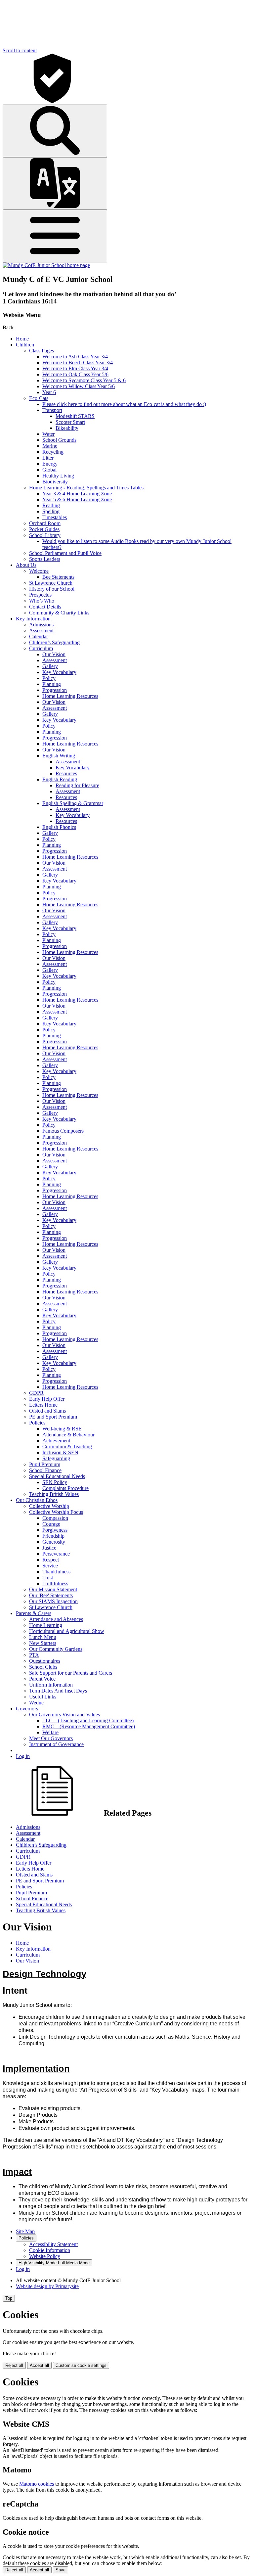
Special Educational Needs (57, 1476)
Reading (51, 505)
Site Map (25, 2231)
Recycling (53, 452)
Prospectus (40, 595)
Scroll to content (20, 50)
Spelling (51, 511)
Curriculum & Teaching (67, 1446)
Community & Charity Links (59, 613)
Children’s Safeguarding (54, 642)
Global (49, 470)
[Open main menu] (55, 236)
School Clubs (43, 1667)
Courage (51, 1524)
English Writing (59, 756)
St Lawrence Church (51, 583)
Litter (48, 458)
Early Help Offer (47, 1399)
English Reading (60, 779)
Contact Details (45, 607)
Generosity (54, 1542)
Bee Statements (58, 577)
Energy (50, 464)
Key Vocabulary (59, 672)
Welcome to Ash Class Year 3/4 (75, 357)
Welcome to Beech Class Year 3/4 (78, 362)
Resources (66, 773)
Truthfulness (55, 1583)
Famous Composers (63, 1131)
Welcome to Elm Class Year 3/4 (75, 368)
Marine (50, 446)
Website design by (47, 2286)
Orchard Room (45, 523)
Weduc (36, 1703)
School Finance (45, 1470)
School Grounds (59, 440)
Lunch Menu (43, 1637)
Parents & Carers (34, 1613)
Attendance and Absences (56, 1619)
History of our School (52, 589)
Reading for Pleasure (77, 785)
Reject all (14, 2365)
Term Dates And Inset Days (58, 1691)
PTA (34, 1655)
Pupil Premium (45, 1464)
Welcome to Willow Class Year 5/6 (79, 386)
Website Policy (45, 2256)
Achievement (56, 1441)
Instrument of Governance (56, 1744)
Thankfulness (56, 1572)
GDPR (36, 1393)
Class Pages (42, 351)
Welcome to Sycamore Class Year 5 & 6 (84, 380)
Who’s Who (42, 601)
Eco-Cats (39, 398)
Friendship (53, 1536)
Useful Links (43, 1697)
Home (22, 339)
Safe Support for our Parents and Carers (71, 1673)
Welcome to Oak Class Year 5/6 (75, 374)
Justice (49, 1548)
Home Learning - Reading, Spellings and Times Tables (86, 488)
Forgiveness (55, 1530)
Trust (48, 1578)
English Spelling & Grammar (73, 803)
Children (25, 345)
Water (48, 434)
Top (9, 2298)
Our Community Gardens (56, 1649)
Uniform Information (51, 1685)
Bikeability (67, 428)
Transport (52, 410)
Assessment (41, 631)
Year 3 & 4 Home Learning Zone (77, 494)
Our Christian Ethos (37, 1500)
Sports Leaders (45, 559)
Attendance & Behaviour (68, 1435)
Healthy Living (58, 476)
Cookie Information (50, 2250)
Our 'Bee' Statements (51, 1595)
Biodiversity (55, 482)
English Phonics (59, 827)
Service (50, 1566)
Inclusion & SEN (60, 1452)
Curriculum (41, 648)
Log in (23, 1756)
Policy (49, 678)
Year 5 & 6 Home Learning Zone (77, 499)
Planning (52, 684)
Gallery (50, 666)
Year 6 (49, 392)
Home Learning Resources (70, 696)
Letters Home (43, 1405)
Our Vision (54, 654)
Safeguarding (56, 1458)
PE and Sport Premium (53, 1417)
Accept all (39, 2365)
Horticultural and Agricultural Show (67, 1631)
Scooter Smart (70, 422)
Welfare (50, 1732)
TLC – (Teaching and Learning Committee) (88, 1720)
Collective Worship (49, 1506)
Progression (55, 690)
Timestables (55, 517)
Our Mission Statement (53, 1589)
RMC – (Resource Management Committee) (89, 1726)
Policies (37, 1423)
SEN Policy (55, 1482)
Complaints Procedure (65, 1488)
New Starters (43, 1643)
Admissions (41, 625)
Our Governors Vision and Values (64, 1715)
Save (61, 2570)
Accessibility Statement (53, 2244)
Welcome (39, 571)
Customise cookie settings (81, 2365)
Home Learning (46, 1625)
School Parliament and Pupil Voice (65, 553)
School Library (45, 535)
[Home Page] (46, 265)
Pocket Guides (44, 529)
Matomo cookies (37, 2484)
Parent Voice (42, 1679)
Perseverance (56, 1554)
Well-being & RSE (62, 1429)
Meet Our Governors (51, 1738)
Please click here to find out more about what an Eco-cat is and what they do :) (124, 404)
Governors (27, 1709)
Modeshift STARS (75, 416)
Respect (51, 1560)
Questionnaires (45, 1661)
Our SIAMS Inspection (53, 1601)
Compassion (55, 1518)
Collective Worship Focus (56, 1512)
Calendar (39, 636)
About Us (26, 565)
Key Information (33, 619)
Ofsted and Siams (47, 1411)
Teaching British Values (54, 1494)
